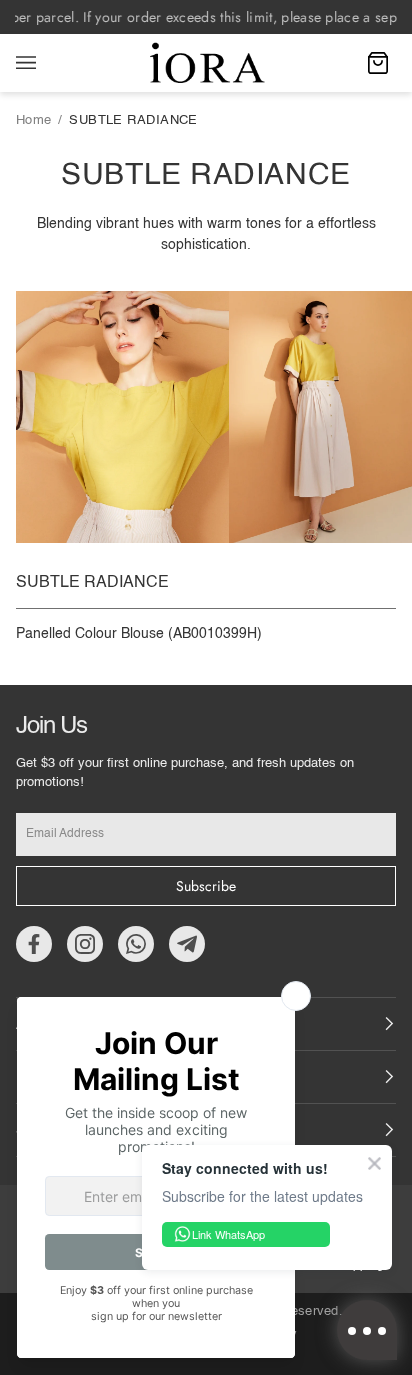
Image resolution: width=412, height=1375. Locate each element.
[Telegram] (187, 944)
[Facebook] (34, 944)
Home (34, 120)
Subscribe (206, 886)
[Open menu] (46, 63)
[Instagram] (85, 944)
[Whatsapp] (136, 944)
